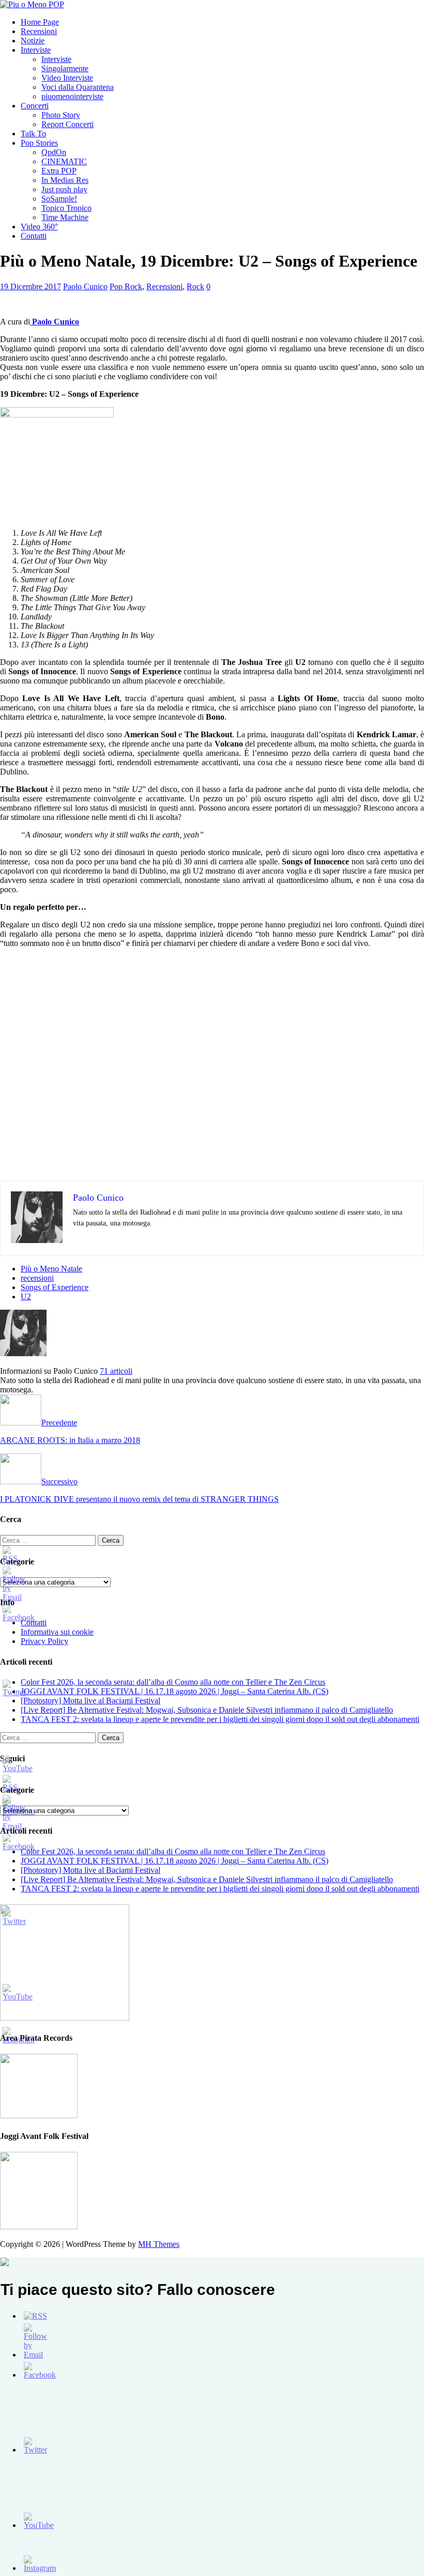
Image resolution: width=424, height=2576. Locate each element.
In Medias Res (65, 180)
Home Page (40, 22)
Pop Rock (126, 286)
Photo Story (61, 115)
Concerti (35, 106)
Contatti (34, 236)
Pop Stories (39, 143)
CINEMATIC (64, 161)
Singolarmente (65, 68)
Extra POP (59, 171)
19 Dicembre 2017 (31, 286)
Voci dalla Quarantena (78, 87)
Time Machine (65, 217)
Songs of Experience (55, 1287)
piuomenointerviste (72, 96)
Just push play (64, 189)
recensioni (37, 1278)
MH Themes (159, 2244)
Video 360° (39, 227)
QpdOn (54, 152)
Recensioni (39, 31)
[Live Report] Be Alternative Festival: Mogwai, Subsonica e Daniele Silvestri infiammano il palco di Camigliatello (207, 1710)
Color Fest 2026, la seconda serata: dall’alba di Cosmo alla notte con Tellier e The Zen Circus (173, 1682)
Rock (195, 286)
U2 (26, 1297)
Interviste (36, 50)
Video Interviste (67, 78)
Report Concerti (67, 124)
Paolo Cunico (85, 286)
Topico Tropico (66, 208)
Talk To (33, 134)
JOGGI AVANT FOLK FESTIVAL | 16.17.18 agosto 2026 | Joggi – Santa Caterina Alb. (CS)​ (175, 1691)
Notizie (33, 41)
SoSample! (59, 199)
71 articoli (116, 1371)
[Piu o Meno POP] (32, 4)
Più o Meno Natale (51, 1269)
